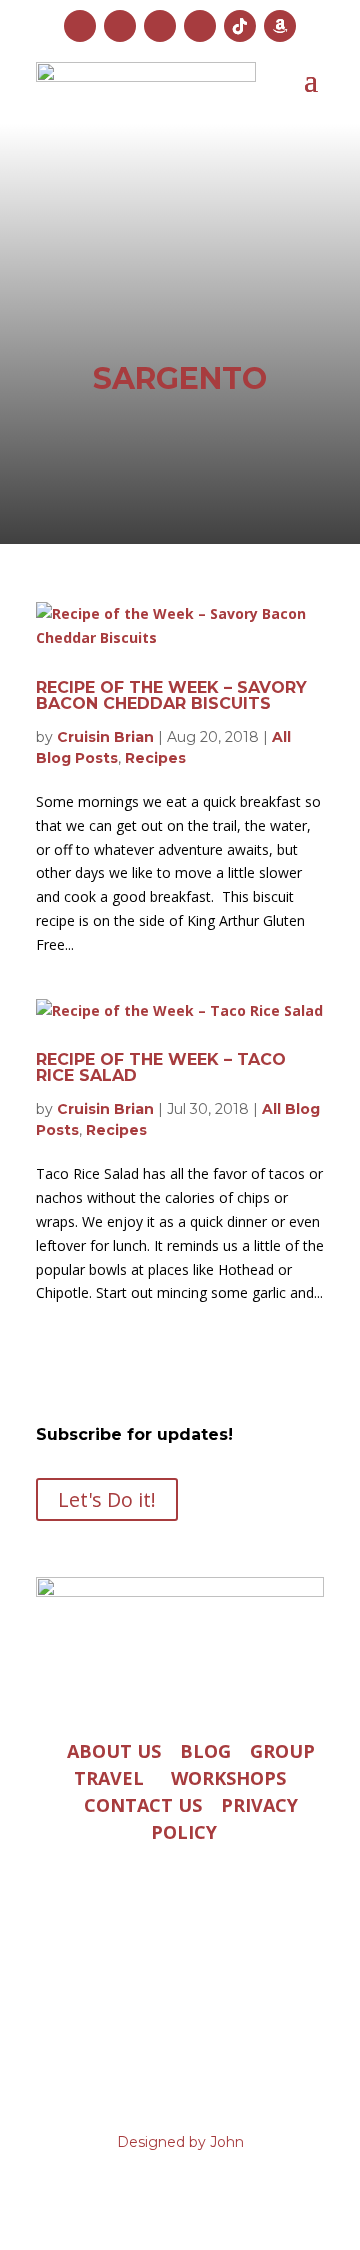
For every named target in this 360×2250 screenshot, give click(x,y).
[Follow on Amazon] (280, 26)
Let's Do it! (107, 1499)
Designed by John (180, 2142)
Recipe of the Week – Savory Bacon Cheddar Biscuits (171, 695)
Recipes (155, 758)
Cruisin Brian (105, 737)
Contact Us (143, 1805)
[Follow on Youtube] (160, 26)
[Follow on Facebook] (120, 26)
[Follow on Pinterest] (200, 26)
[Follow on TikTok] (240, 26)
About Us (114, 1751)
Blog (205, 1751)
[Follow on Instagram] (80, 26)
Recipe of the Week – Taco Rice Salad (161, 1067)
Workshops (228, 1778)
